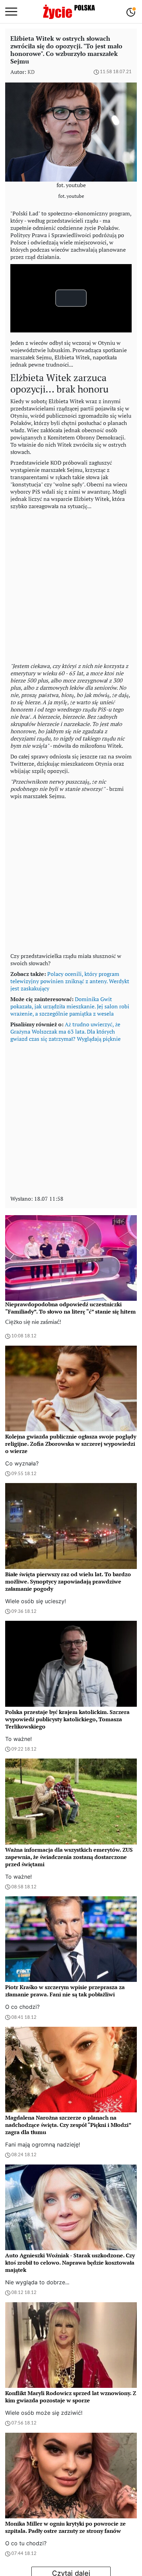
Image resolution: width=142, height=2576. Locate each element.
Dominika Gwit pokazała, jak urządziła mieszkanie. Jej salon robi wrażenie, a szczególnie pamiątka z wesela (70, 1006)
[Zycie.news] (69, 12)
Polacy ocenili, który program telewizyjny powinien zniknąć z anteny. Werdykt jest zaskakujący (70, 981)
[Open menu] (11, 12)
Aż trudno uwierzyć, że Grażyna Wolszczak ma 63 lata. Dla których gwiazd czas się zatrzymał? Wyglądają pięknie (65, 1032)
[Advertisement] (71, 584)
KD (31, 72)
